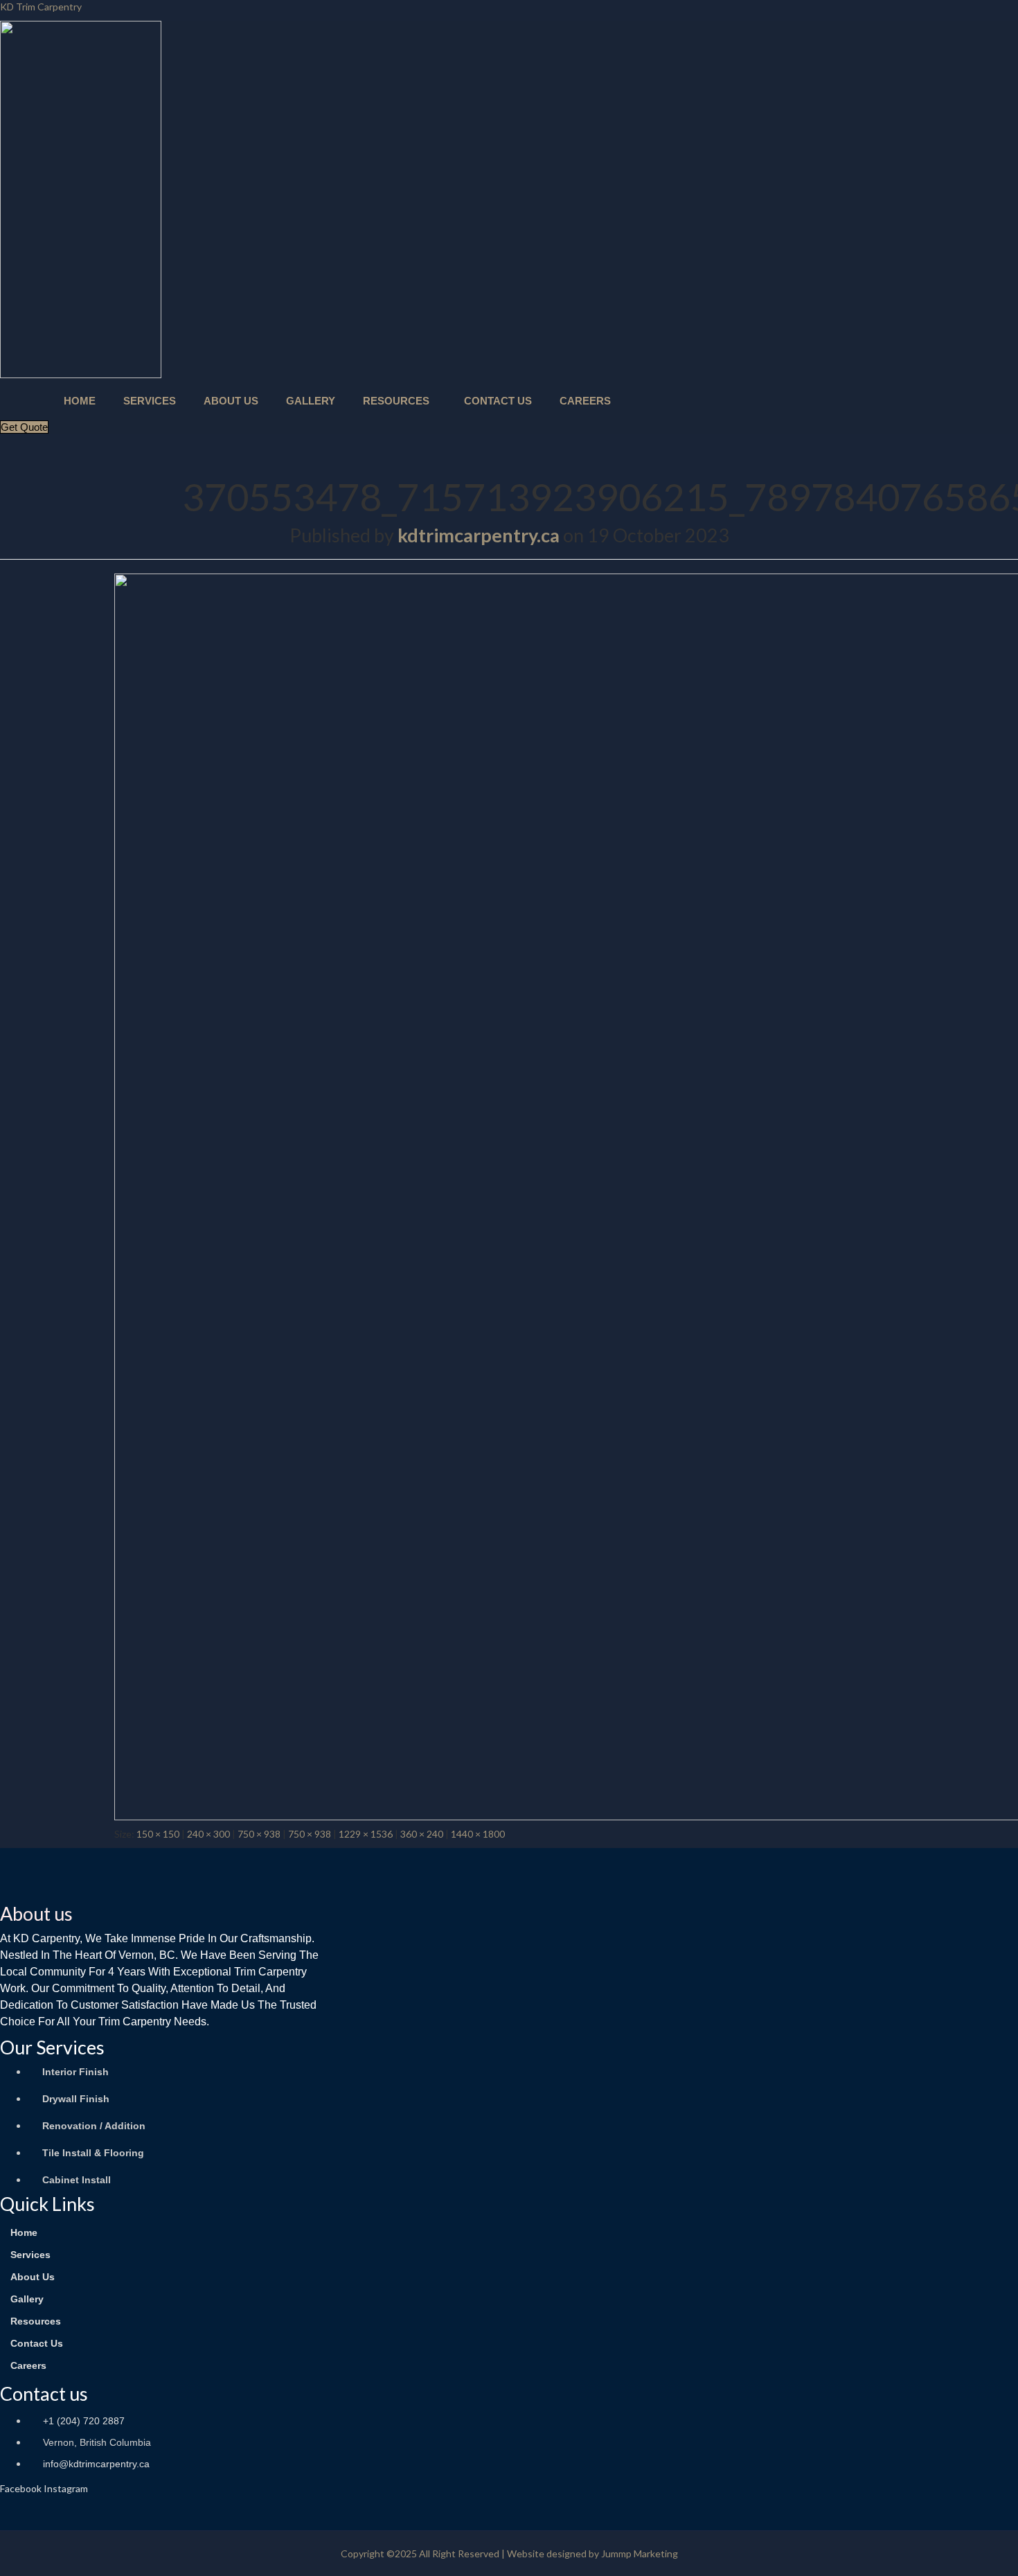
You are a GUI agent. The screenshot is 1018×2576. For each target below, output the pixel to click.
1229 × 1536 (366, 1834)
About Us (231, 401)
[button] (400, 401)
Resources (396, 401)
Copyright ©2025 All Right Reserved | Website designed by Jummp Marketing (509, 2553)
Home (80, 401)
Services (150, 401)
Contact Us (498, 401)
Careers (585, 401)
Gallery (311, 401)
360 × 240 (422, 1834)
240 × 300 (208, 1834)
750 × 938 (259, 1834)
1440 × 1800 (478, 1834)
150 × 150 (158, 1834)
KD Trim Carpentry (41, 7)
